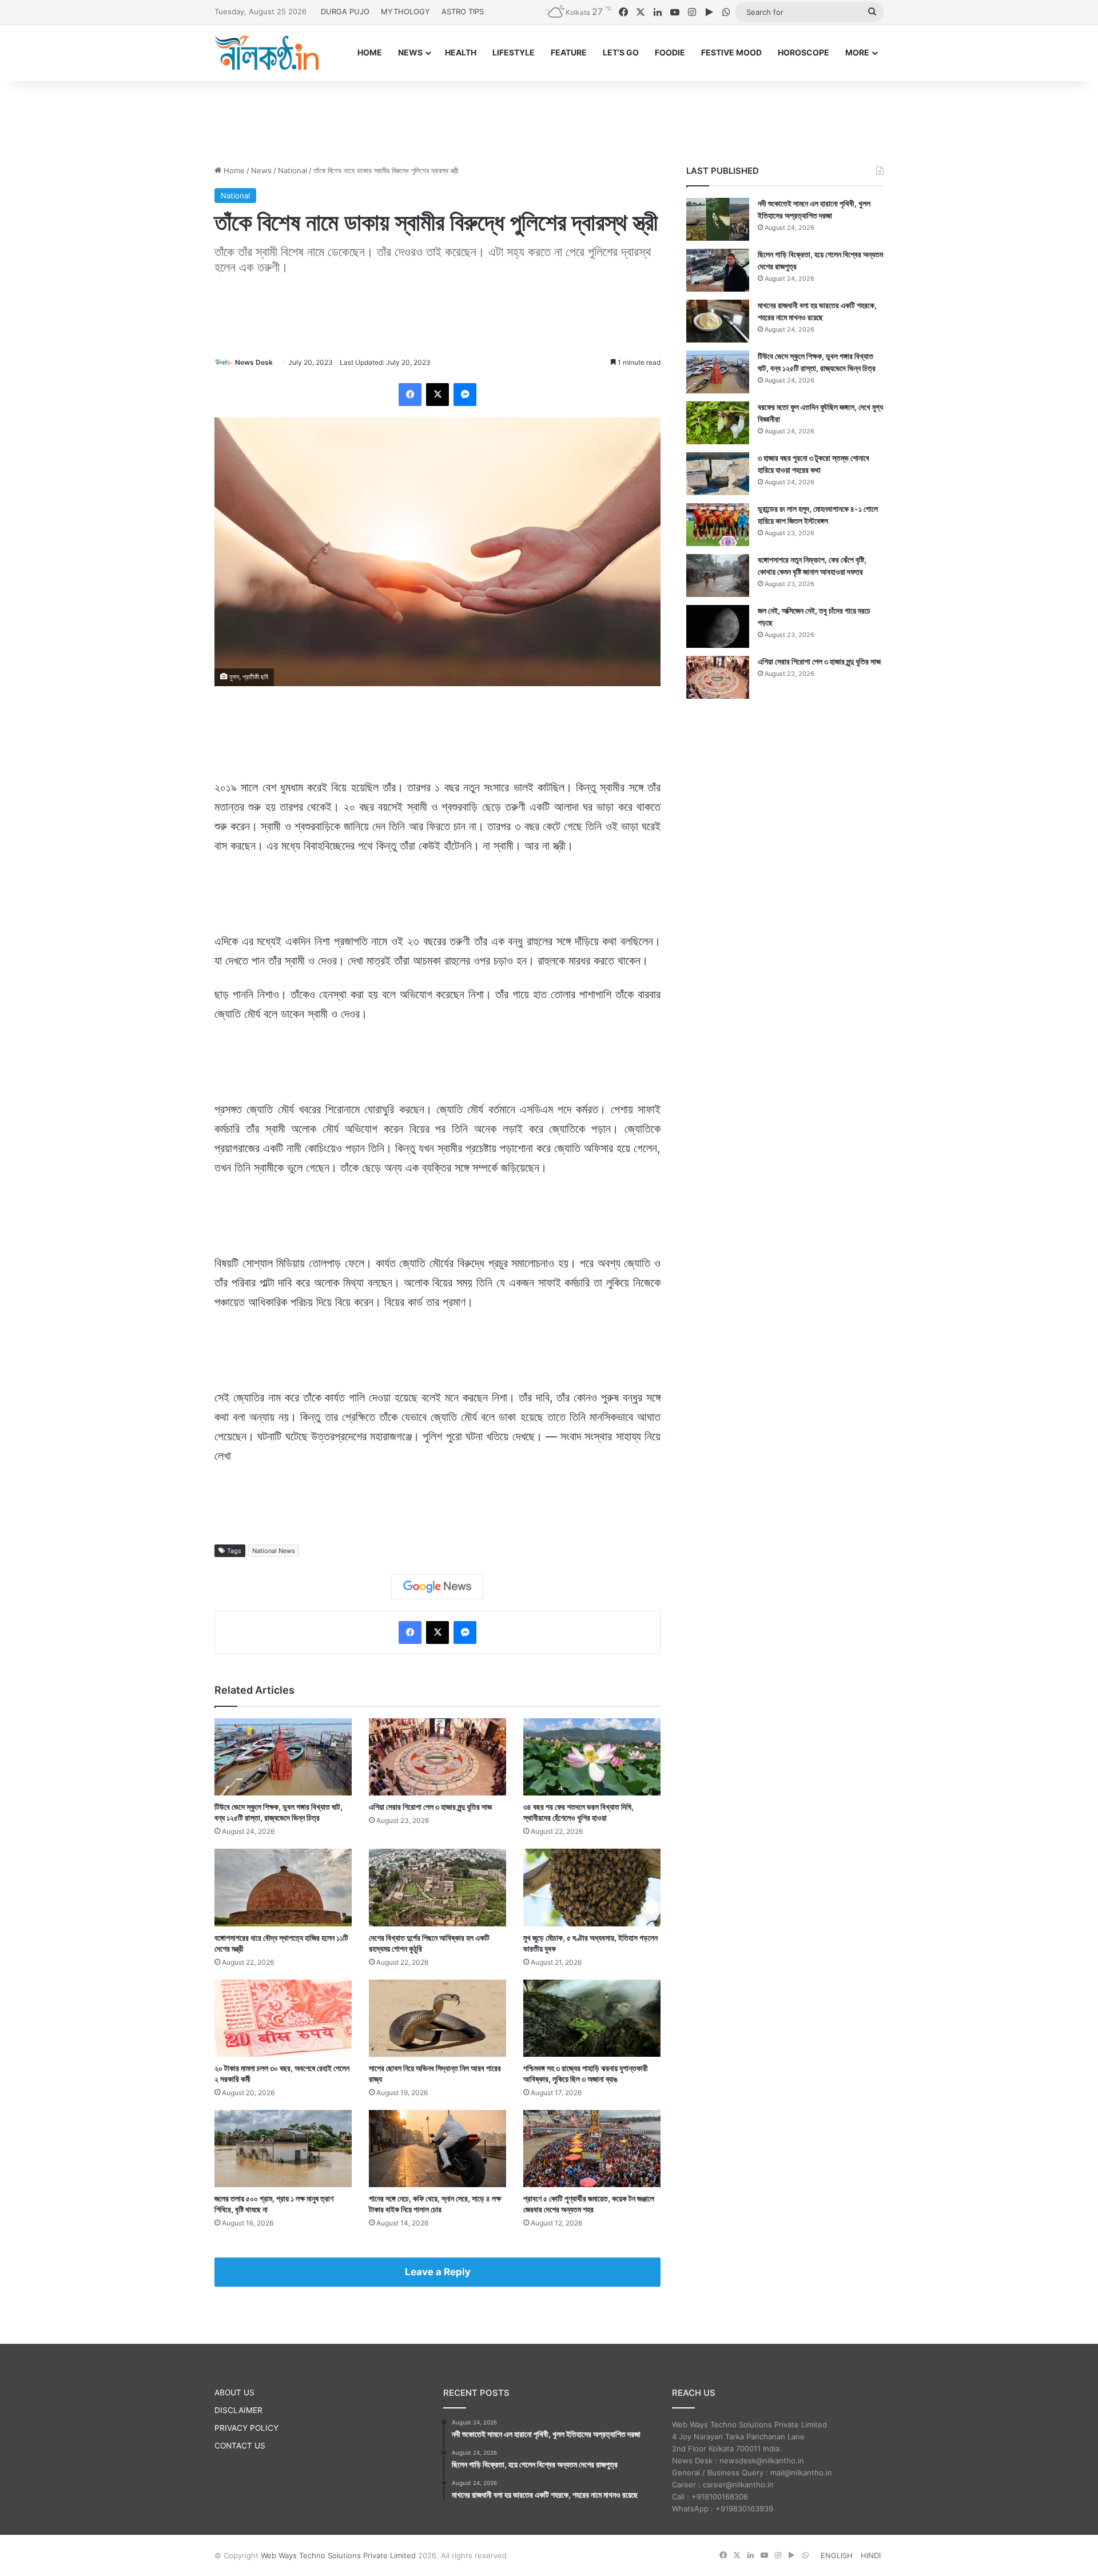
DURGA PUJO (345, 11)
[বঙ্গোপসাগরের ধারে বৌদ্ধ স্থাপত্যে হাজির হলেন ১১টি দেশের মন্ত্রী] (283, 1887)
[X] (437, 395)
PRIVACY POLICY (246, 2428)
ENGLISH (837, 2555)
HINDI (871, 2555)
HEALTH (461, 52)
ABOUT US (234, 2392)
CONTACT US (240, 2446)
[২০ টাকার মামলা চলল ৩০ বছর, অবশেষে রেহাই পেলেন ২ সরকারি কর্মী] (283, 2018)
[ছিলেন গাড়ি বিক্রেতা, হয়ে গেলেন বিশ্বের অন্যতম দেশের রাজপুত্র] (718, 270)
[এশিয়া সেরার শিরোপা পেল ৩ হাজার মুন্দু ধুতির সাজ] (437, 1757)
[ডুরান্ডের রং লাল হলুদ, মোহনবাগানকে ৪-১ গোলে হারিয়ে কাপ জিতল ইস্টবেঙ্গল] (718, 525)
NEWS (410, 52)
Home (233, 170)
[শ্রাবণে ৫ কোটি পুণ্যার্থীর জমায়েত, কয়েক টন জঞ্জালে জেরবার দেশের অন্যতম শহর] (592, 2149)
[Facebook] (410, 395)
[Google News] (437, 1587)
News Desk (254, 362)
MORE (857, 52)
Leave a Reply (438, 2272)
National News (274, 1551)
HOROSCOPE (803, 52)
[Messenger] (465, 395)
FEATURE (569, 52)
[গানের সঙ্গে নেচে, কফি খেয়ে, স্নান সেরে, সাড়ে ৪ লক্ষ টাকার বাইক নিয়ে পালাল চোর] (437, 2149)
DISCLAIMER (238, 2410)
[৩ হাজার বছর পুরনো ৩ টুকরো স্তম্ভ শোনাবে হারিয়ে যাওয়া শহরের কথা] (718, 474)
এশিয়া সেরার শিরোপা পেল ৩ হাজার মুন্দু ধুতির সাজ (430, 1807)
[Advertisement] (549, 118)
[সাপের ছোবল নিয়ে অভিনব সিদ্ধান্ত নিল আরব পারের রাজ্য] (437, 2018)
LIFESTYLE (514, 52)
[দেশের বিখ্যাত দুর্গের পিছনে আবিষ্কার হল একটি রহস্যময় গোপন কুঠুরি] (437, 1887)
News (261, 170)
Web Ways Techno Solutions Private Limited (338, 2555)
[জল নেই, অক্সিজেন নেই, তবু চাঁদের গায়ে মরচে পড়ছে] (718, 626)
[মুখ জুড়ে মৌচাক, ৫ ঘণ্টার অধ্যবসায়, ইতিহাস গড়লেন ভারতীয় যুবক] (592, 1887)
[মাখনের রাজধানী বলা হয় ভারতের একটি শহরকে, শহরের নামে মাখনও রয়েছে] (718, 321)
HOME (370, 52)
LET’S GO (621, 52)
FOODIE (670, 52)
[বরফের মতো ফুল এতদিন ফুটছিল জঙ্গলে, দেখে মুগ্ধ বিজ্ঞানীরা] (718, 423)
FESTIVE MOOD (731, 52)
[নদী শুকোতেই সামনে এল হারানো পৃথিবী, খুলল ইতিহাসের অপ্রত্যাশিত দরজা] (718, 219)
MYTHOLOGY (405, 11)
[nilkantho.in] (266, 53)
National (293, 170)
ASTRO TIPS (463, 11)
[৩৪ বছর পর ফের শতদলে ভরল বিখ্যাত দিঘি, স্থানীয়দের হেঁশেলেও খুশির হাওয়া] (592, 1757)
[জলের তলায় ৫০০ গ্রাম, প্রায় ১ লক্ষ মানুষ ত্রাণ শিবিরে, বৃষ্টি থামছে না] (283, 2149)
